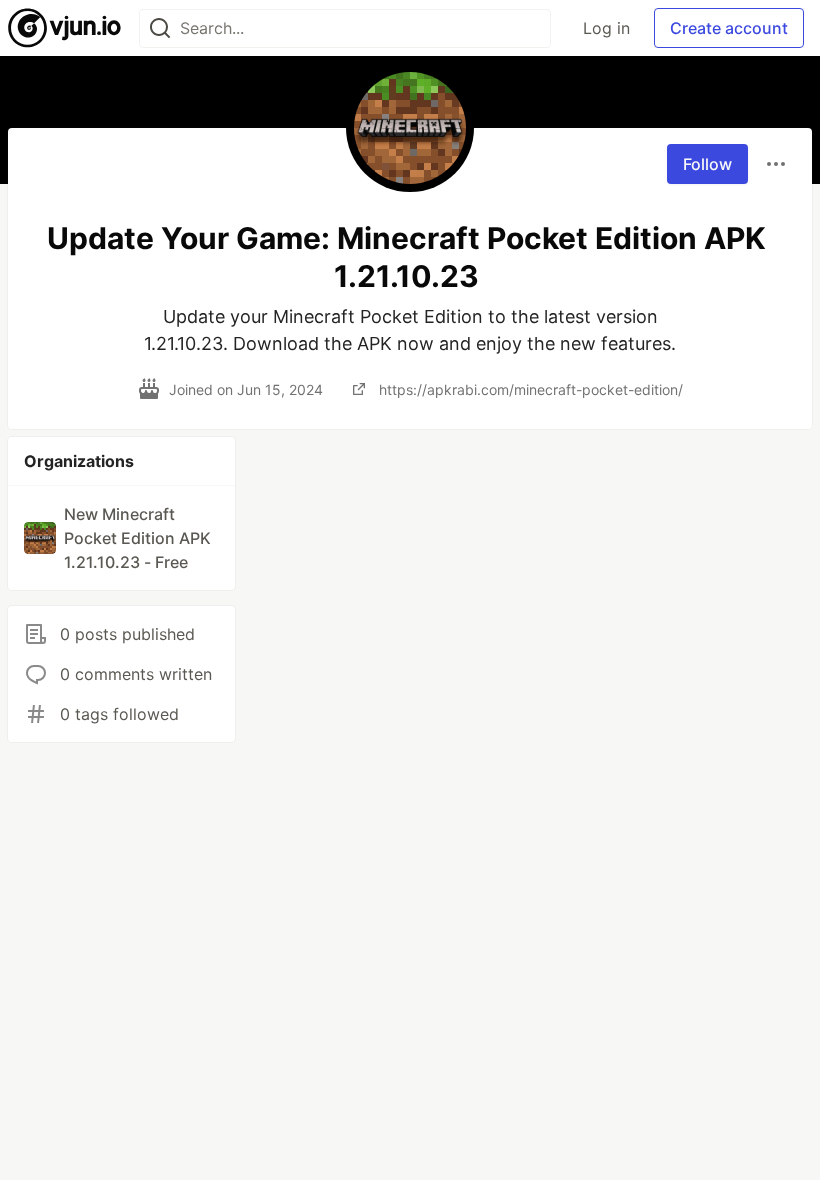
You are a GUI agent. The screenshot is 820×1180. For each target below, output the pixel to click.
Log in (606, 28)
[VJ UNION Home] (65, 28)
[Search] (160, 28)
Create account (729, 28)
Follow (707, 164)
